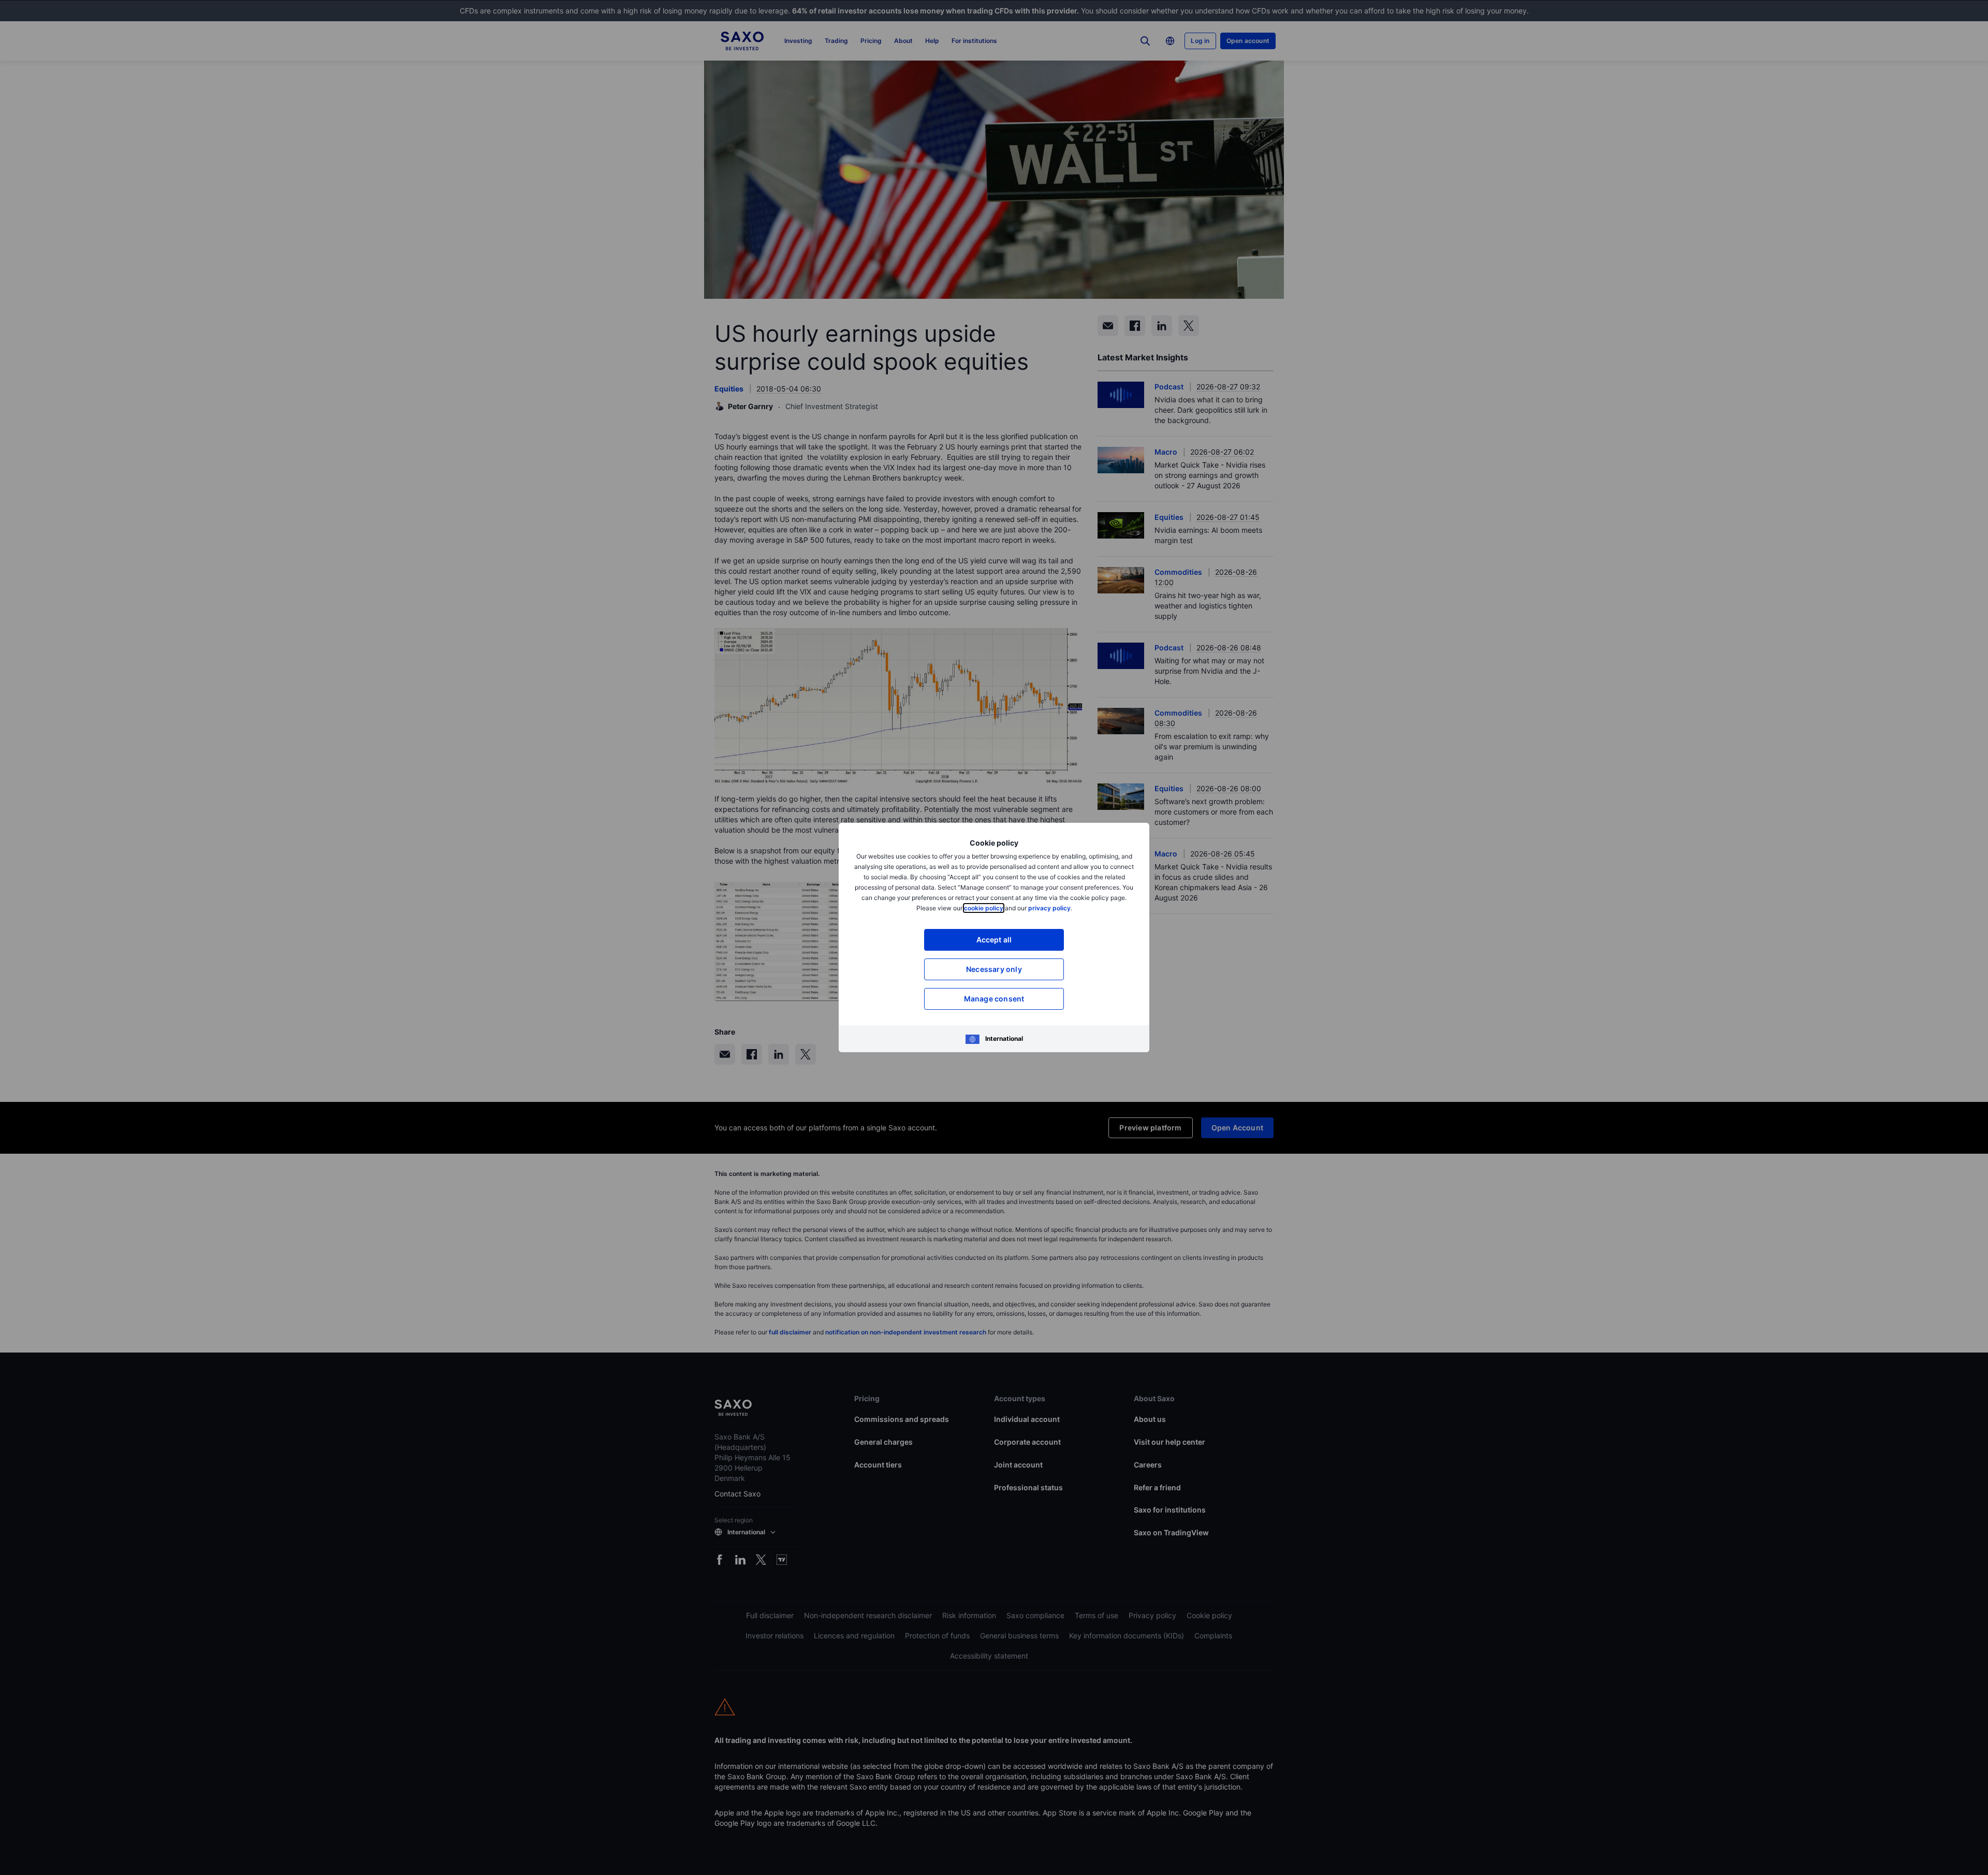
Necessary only (994, 969)
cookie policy (984, 908)
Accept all (994, 940)
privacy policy (1049, 908)
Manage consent (994, 999)
